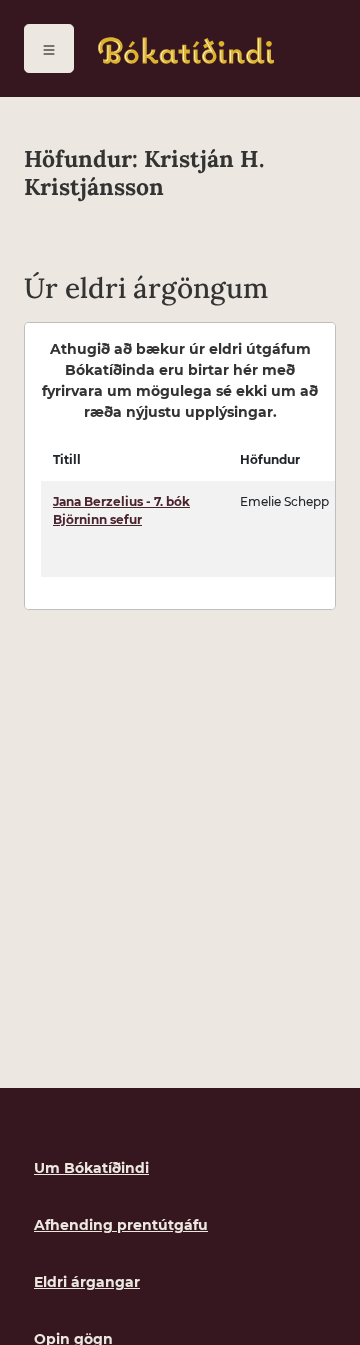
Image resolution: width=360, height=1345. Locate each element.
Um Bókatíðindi (91, 1168)
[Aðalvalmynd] (49, 48)
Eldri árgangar (87, 1282)
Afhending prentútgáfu (121, 1225)
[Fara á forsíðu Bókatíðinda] (186, 50)
